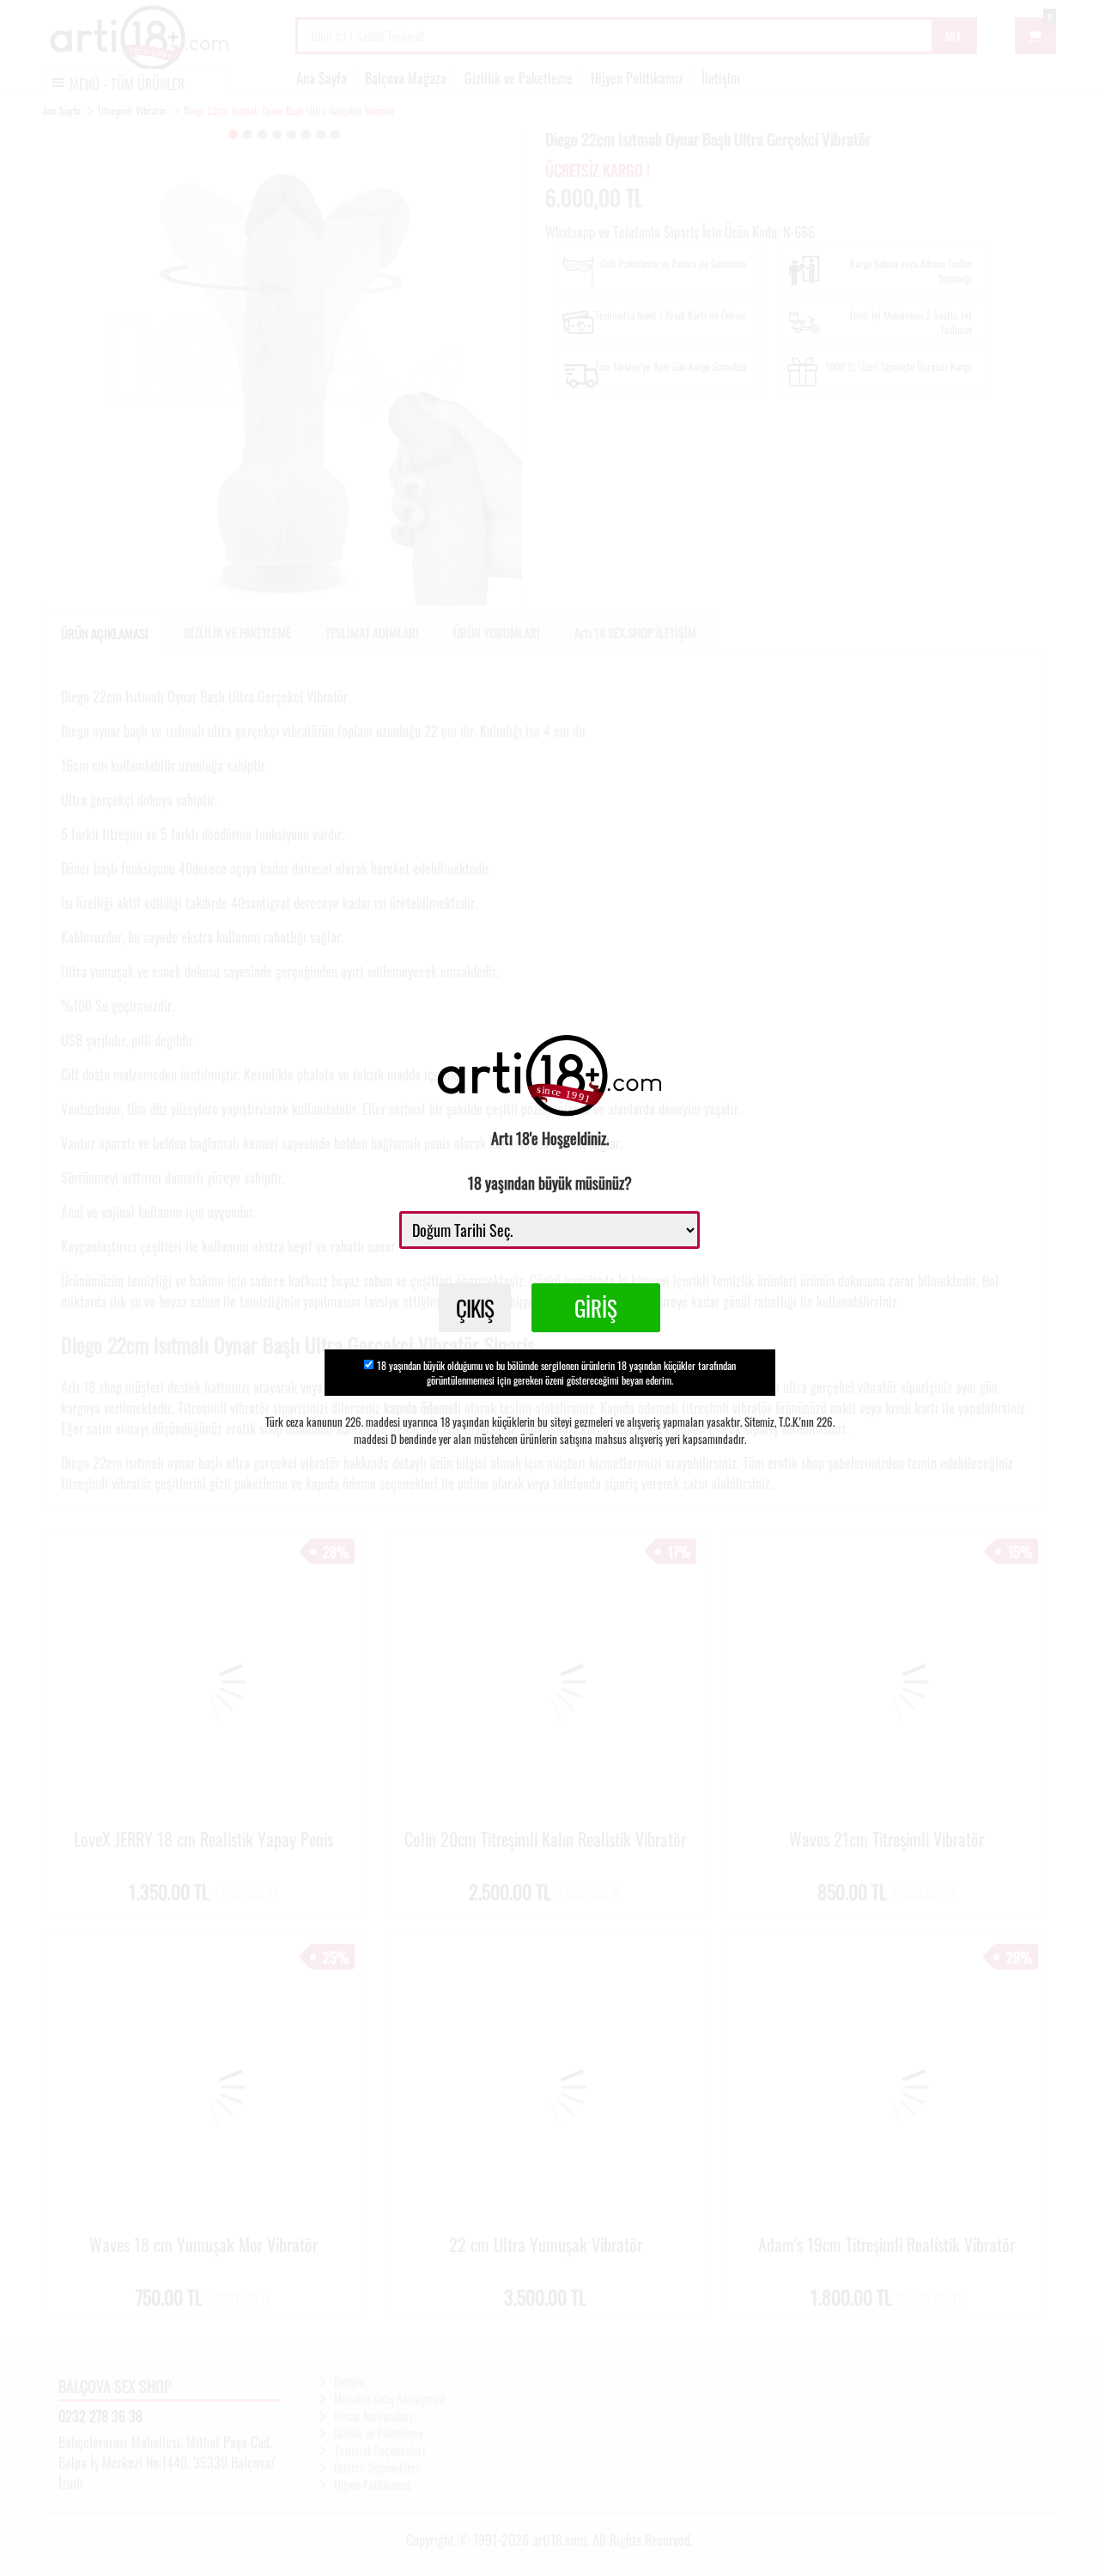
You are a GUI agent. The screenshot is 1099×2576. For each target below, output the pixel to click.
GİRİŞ (596, 1308)
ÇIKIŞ (475, 1308)
